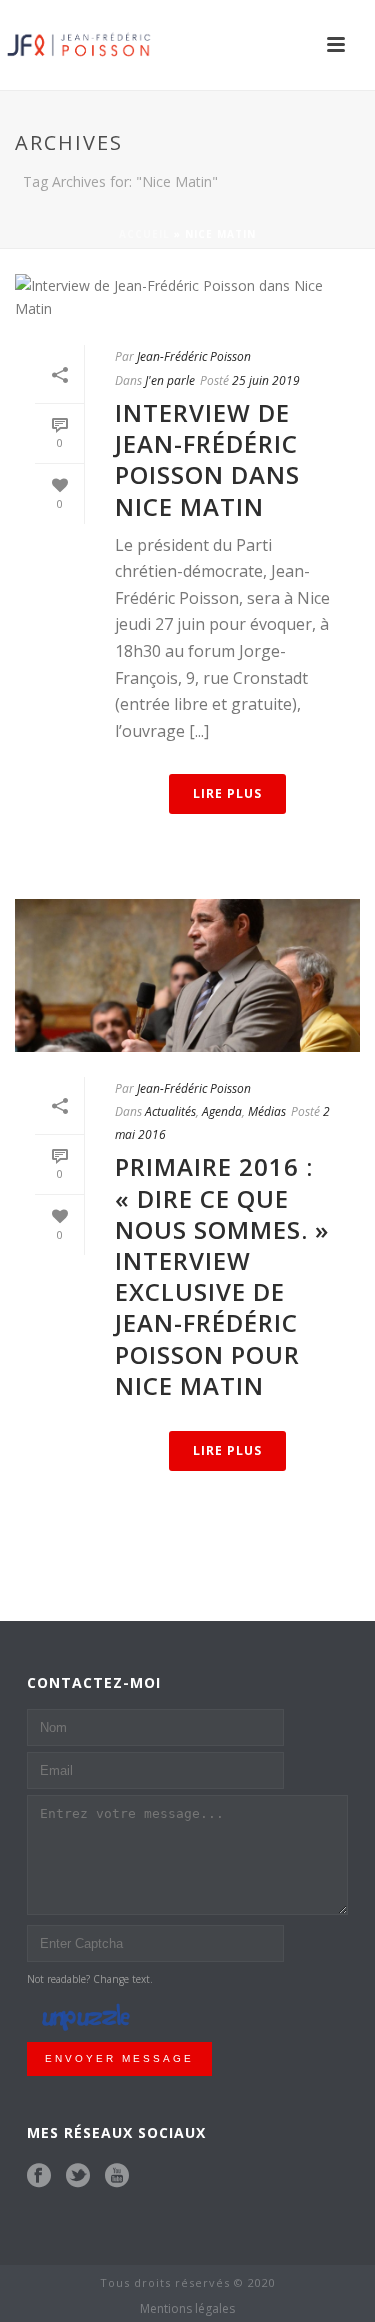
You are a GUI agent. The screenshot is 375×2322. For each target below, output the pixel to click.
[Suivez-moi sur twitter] (78, 2176)
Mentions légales (187, 2309)
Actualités (170, 1111)
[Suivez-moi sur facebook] (39, 2176)
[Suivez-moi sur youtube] (117, 2176)
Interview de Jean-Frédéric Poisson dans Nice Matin (207, 459)
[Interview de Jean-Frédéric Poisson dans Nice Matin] (187, 297)
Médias (267, 1111)
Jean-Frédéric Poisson (194, 356)
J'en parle (170, 380)
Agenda (222, 1111)
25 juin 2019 (266, 380)
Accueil (144, 234)
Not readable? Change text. (90, 1979)
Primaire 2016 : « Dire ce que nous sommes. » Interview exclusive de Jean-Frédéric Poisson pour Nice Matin (222, 1275)
